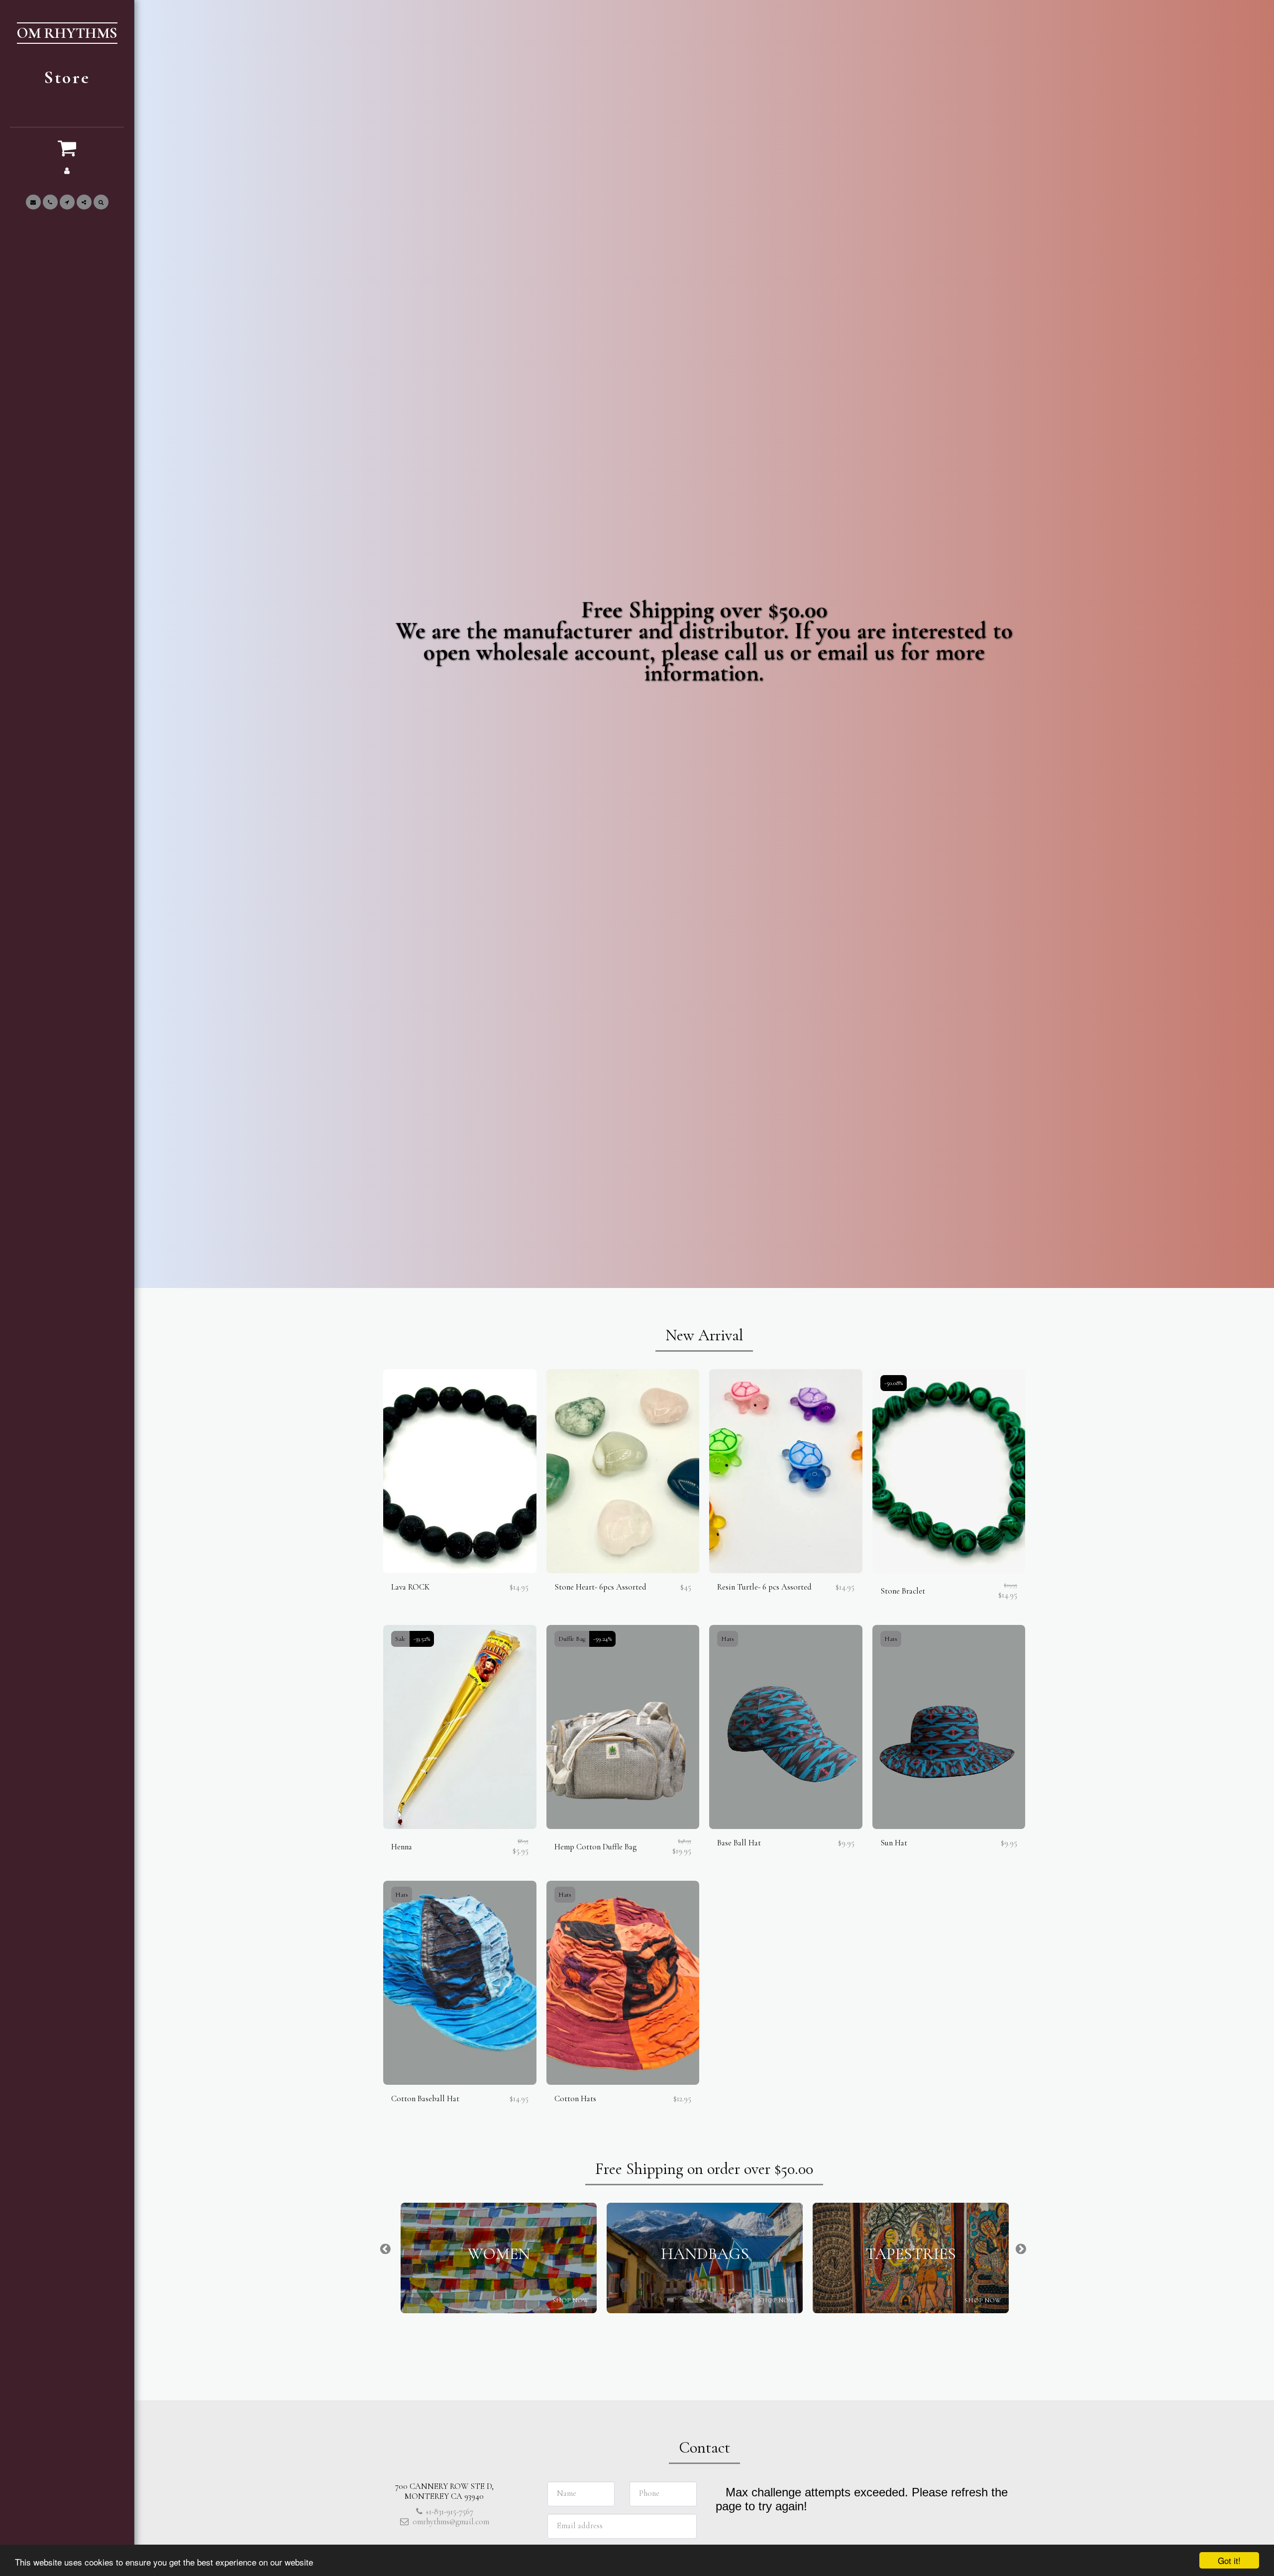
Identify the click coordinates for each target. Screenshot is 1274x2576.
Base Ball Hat (739, 1843)
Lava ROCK (411, 1587)
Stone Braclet (903, 1591)
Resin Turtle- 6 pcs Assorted (764, 1587)
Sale (400, 1639)
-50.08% (894, 1383)
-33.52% (422, 1639)
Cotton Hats (575, 2099)
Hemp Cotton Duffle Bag (595, 1847)
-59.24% (602, 1639)
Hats (728, 1639)
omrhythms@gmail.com (451, 2522)
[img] (460, 1471)
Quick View (460, 1568)
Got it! (1229, 2560)
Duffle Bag (572, 1639)
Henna (402, 1847)
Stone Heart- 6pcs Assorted (600, 1587)
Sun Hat (894, 1843)
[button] (67, 148)
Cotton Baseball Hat (425, 2099)
